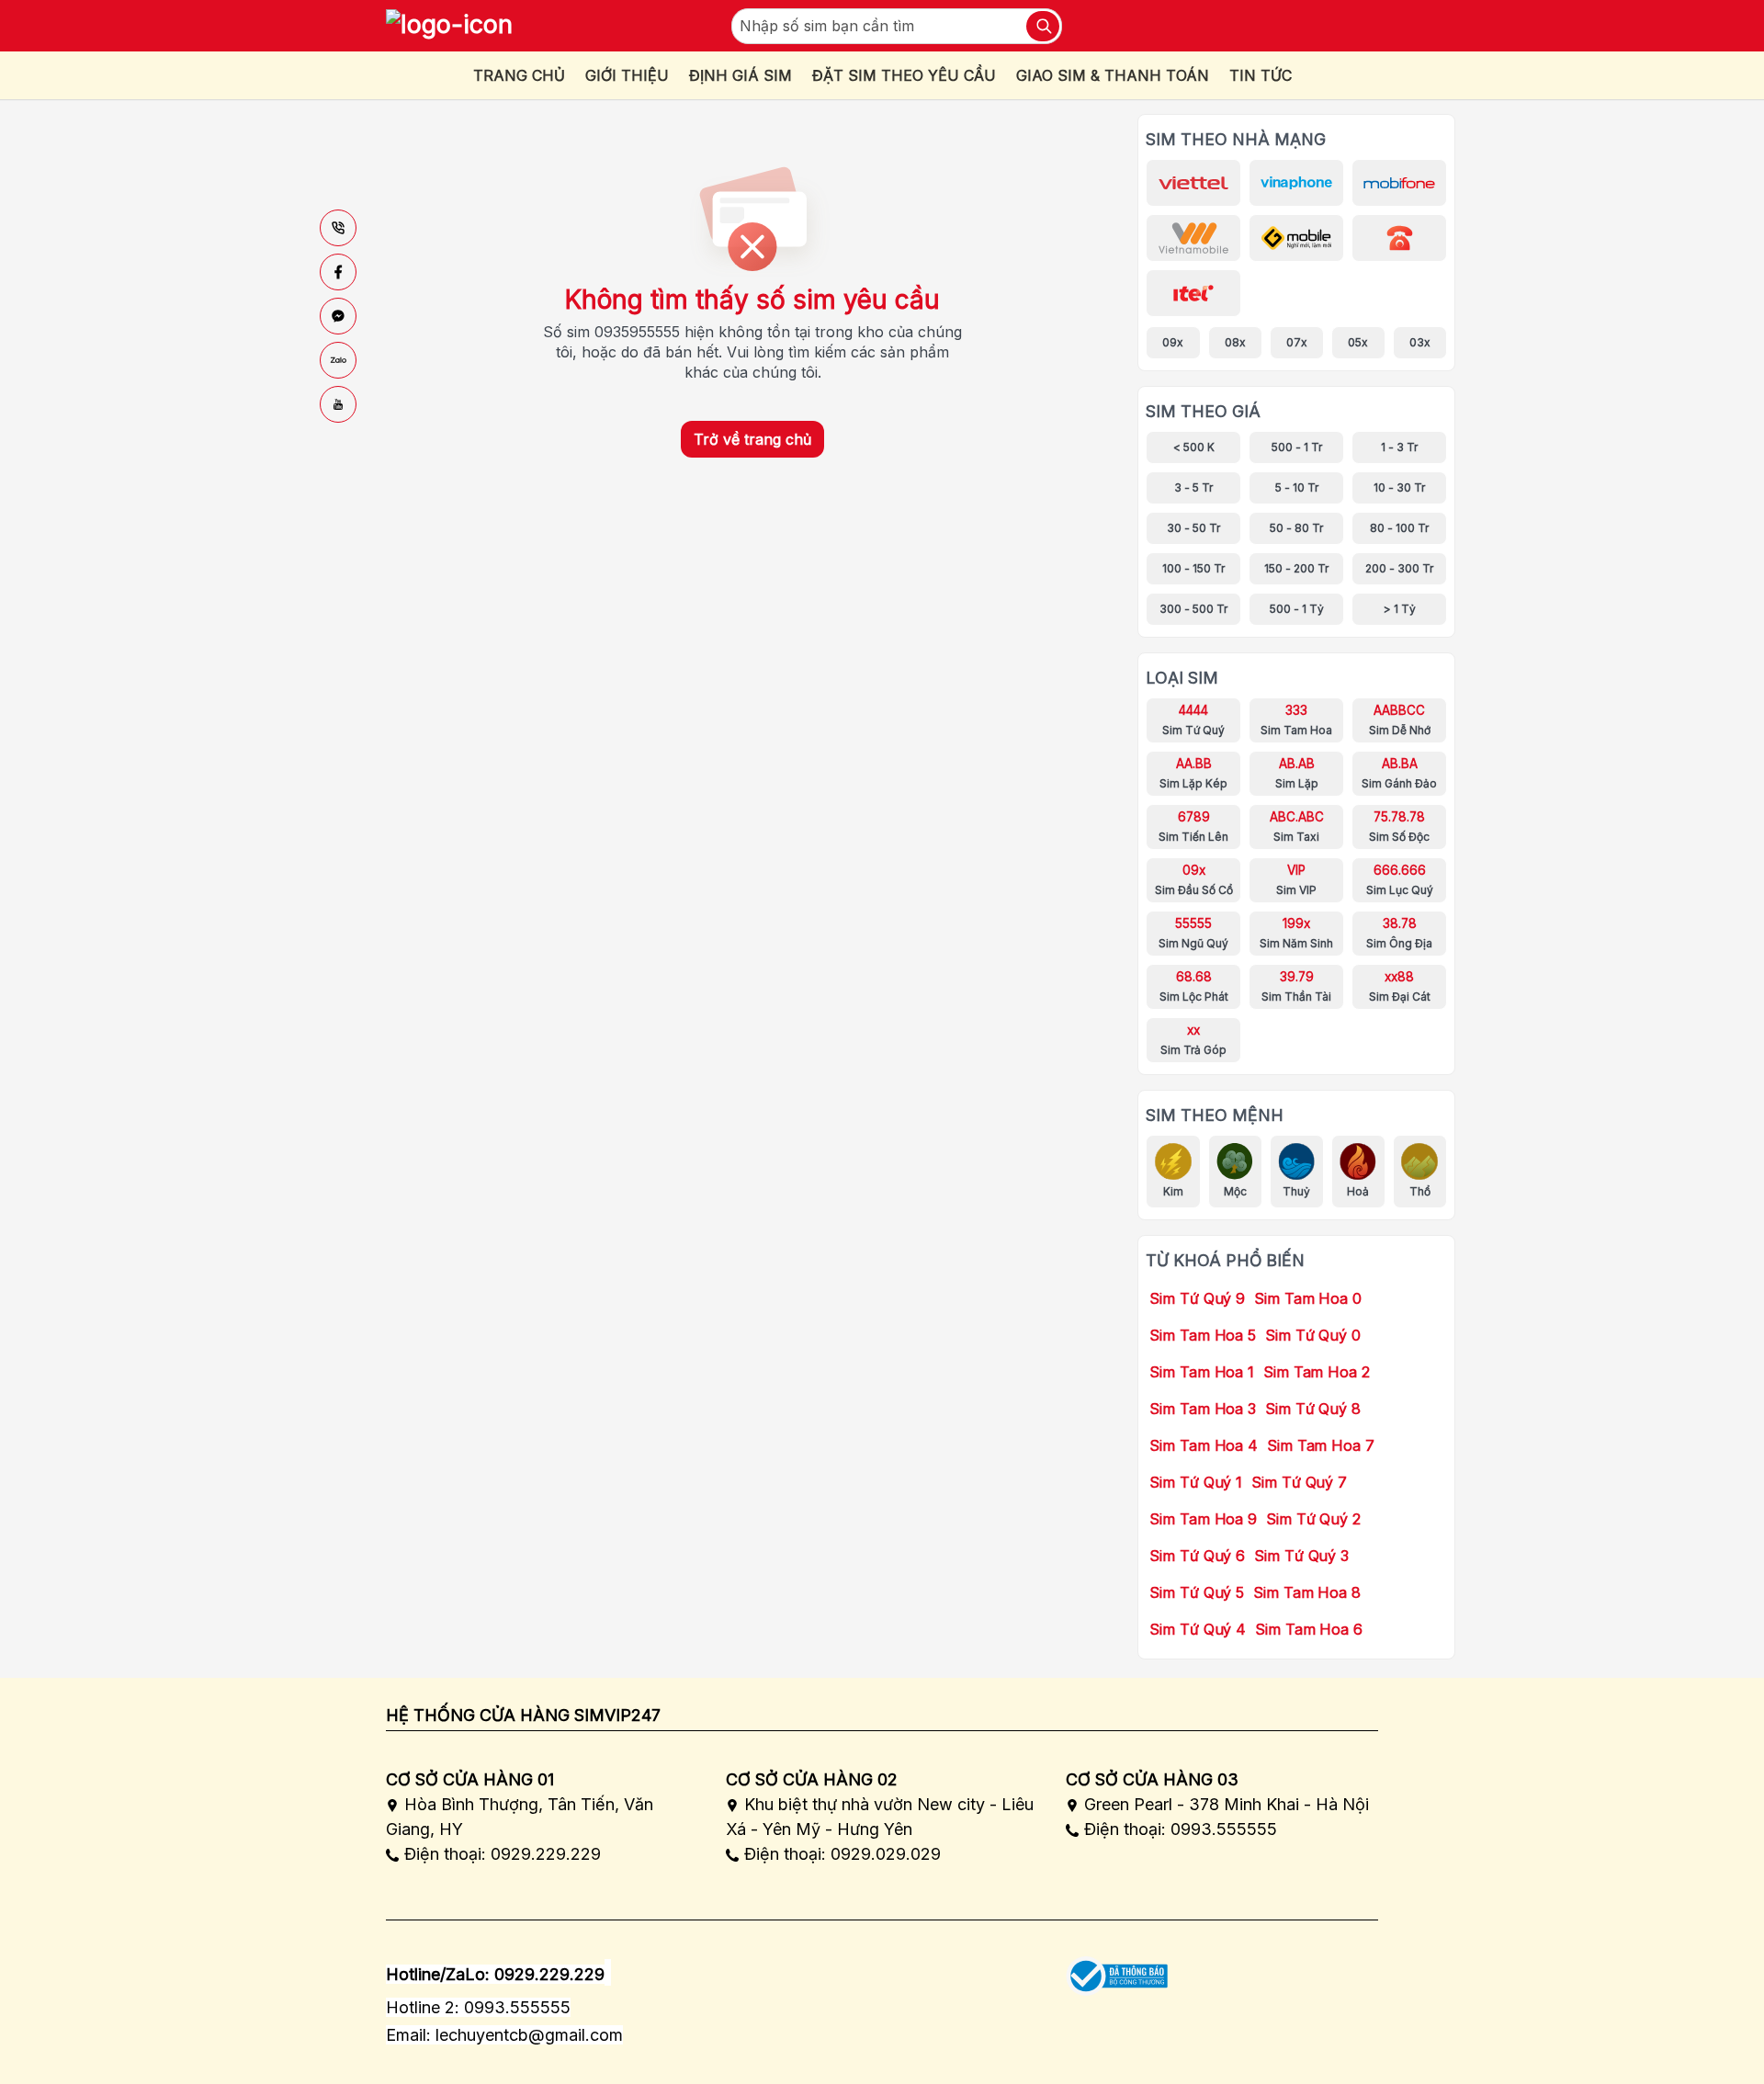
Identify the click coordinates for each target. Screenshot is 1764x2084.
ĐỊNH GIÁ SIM (741, 75)
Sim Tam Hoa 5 (1203, 1335)
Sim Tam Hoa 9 (1203, 1519)
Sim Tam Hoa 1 (1202, 1372)
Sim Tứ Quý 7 (1299, 1482)
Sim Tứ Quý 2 (1313, 1519)
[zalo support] (338, 360)
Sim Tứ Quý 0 (1313, 1335)
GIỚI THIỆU (627, 75)
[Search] (1043, 26)
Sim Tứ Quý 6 (1197, 1556)
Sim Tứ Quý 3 (1301, 1556)
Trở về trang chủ (752, 439)
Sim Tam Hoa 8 (1307, 1592)
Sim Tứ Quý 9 (1197, 1298)
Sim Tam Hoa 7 (1321, 1445)
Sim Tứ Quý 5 (1197, 1592)
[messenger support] (338, 316)
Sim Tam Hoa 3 (1203, 1409)
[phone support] (338, 228)
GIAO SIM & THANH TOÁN (1113, 75)
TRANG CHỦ (519, 75)
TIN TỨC (1261, 75)
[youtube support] (338, 404)
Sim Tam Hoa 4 (1204, 1445)
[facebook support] (338, 272)
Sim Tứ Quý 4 (1198, 1629)
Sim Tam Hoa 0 (1308, 1298)
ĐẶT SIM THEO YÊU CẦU (904, 75)
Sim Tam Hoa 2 (1317, 1372)
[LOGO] (449, 26)
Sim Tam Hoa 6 (1309, 1629)
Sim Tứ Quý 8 (1313, 1409)
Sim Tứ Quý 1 (1196, 1482)
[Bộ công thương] (1117, 1970)
